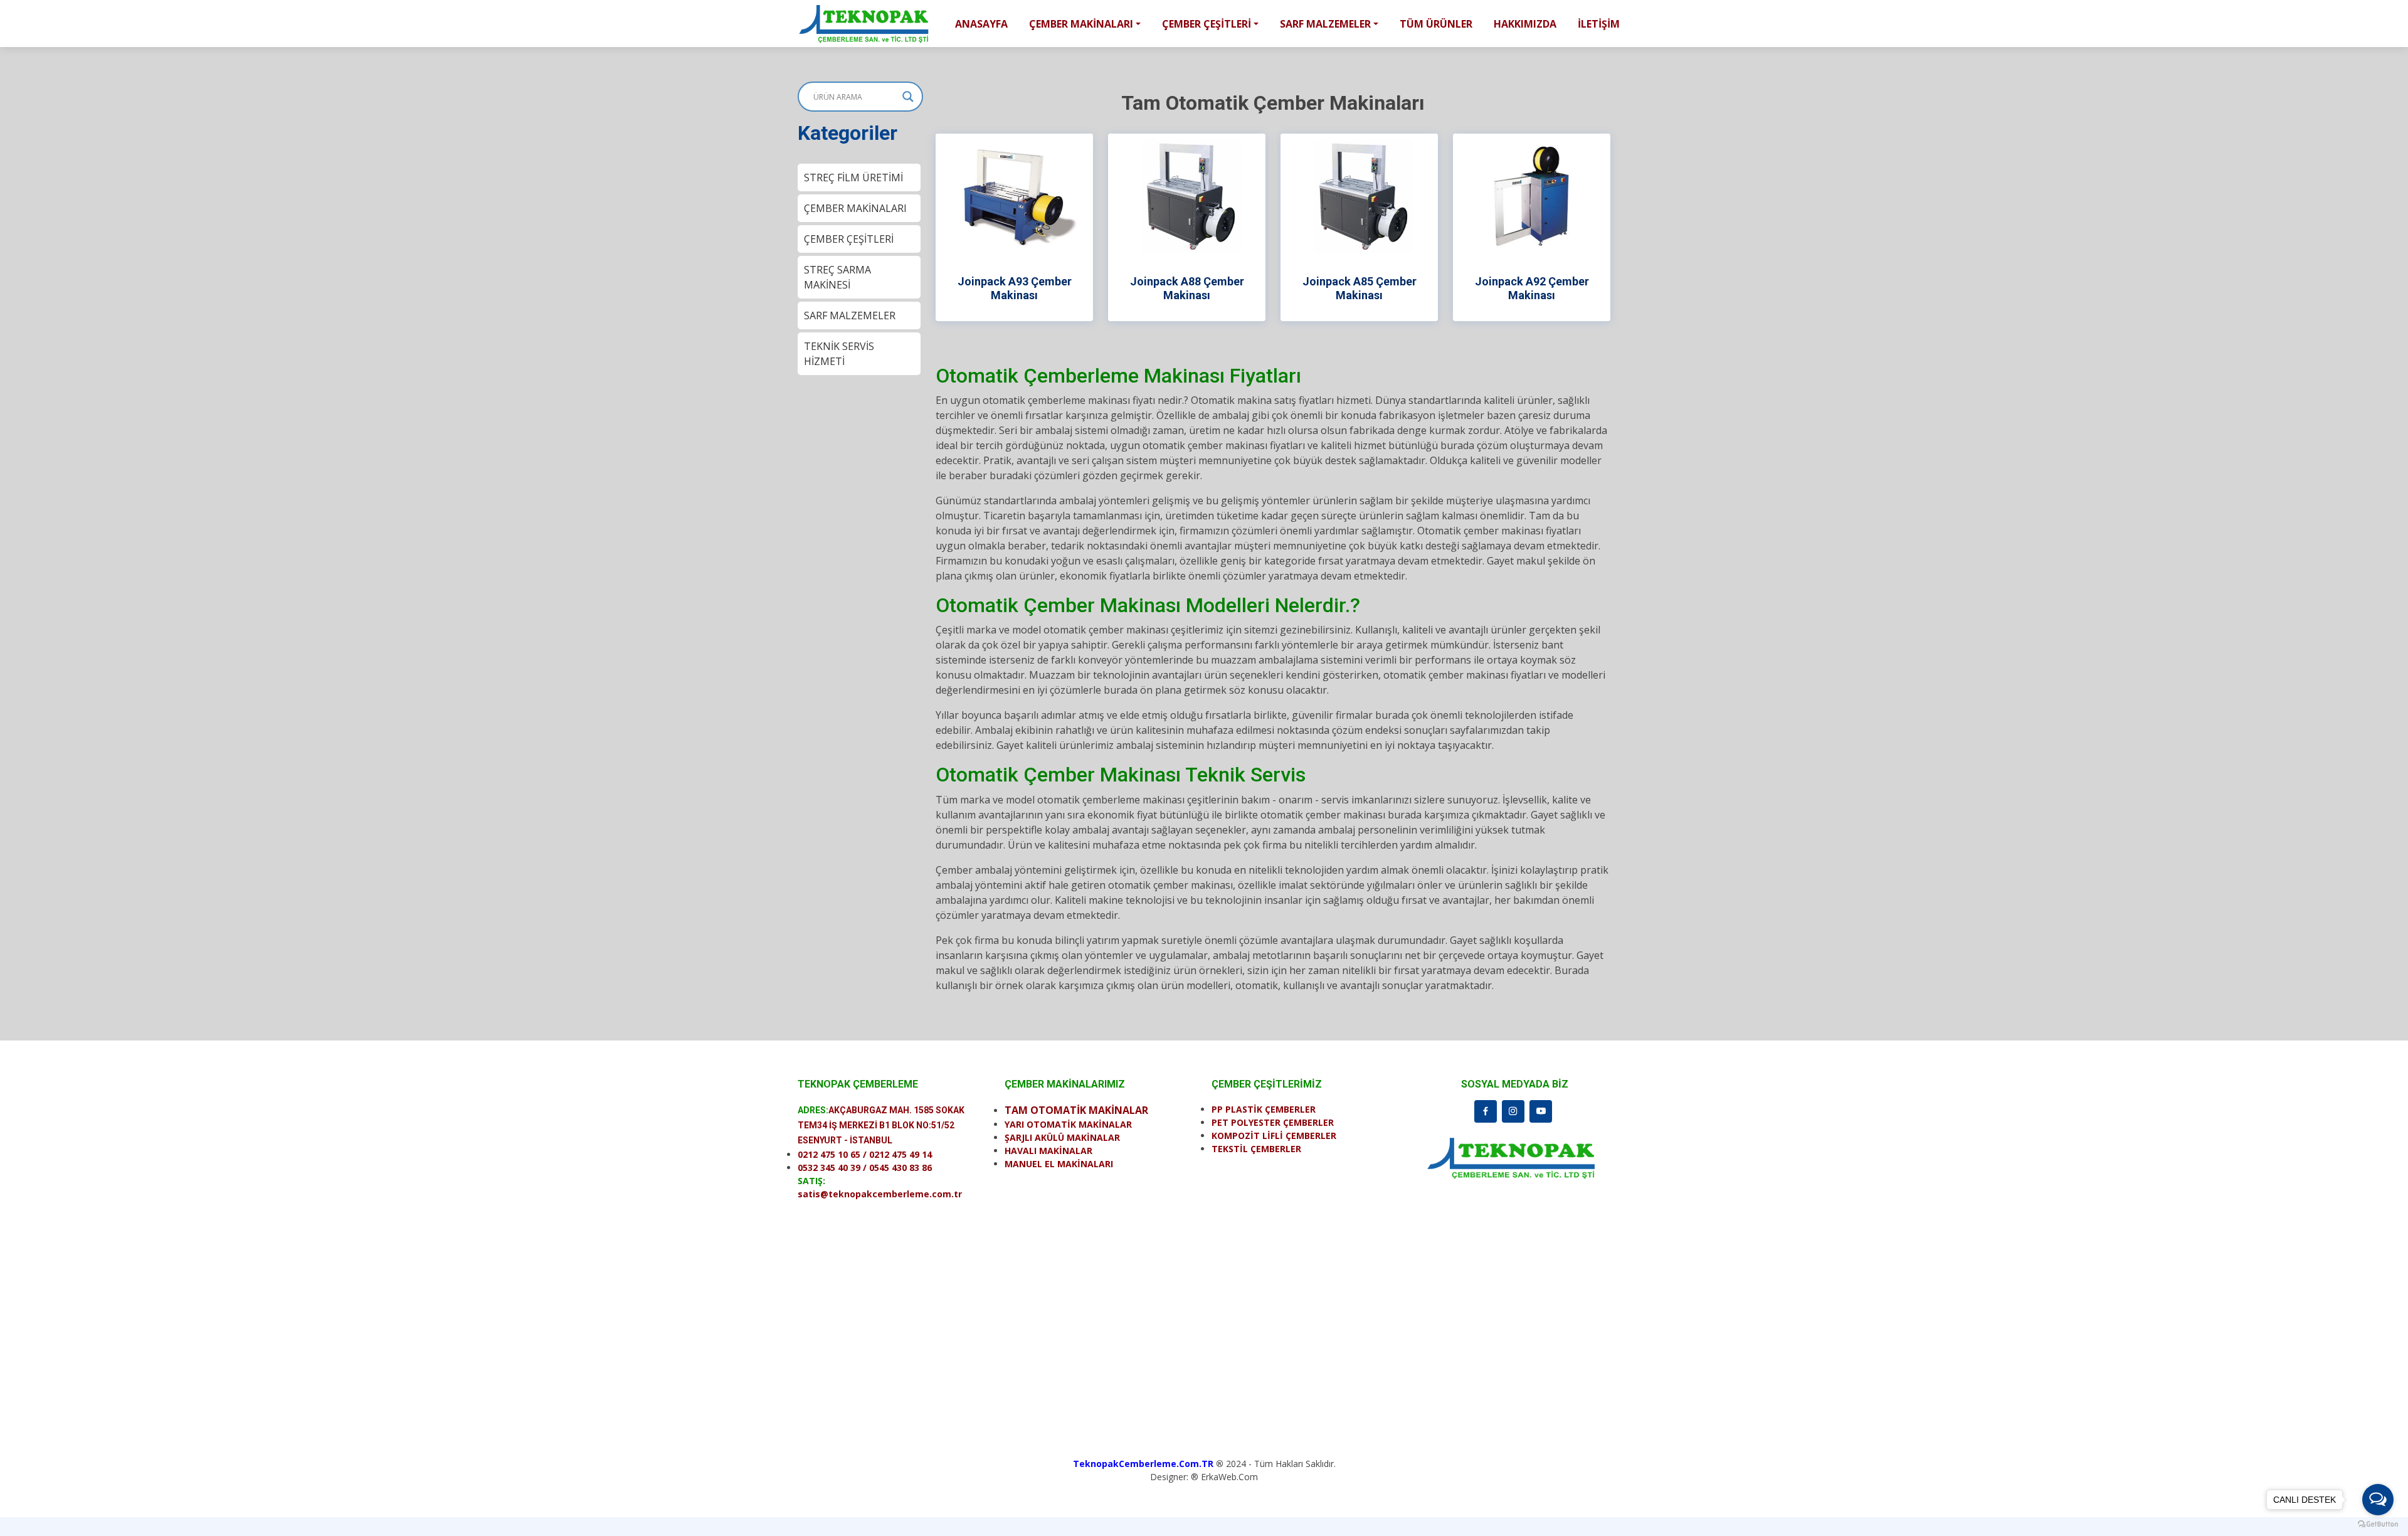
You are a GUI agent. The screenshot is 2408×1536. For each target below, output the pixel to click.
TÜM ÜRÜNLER (1436, 24)
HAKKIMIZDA (1525, 24)
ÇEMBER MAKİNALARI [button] (1081, 24)
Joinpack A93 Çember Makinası (1015, 288)
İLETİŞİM (1599, 24)
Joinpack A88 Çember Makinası (1187, 288)
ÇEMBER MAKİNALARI (855, 208)
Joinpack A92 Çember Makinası (1532, 288)
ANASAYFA (981, 24)
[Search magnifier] (908, 97)
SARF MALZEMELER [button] (1325, 24)
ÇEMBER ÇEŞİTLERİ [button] (1207, 24)
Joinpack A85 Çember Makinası (1360, 288)
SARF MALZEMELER (850, 315)
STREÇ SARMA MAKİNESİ (837, 277)
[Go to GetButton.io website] (2378, 1523)
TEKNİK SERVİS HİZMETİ (839, 354)
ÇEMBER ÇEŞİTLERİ (849, 239)
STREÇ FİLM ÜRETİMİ (853, 177)
